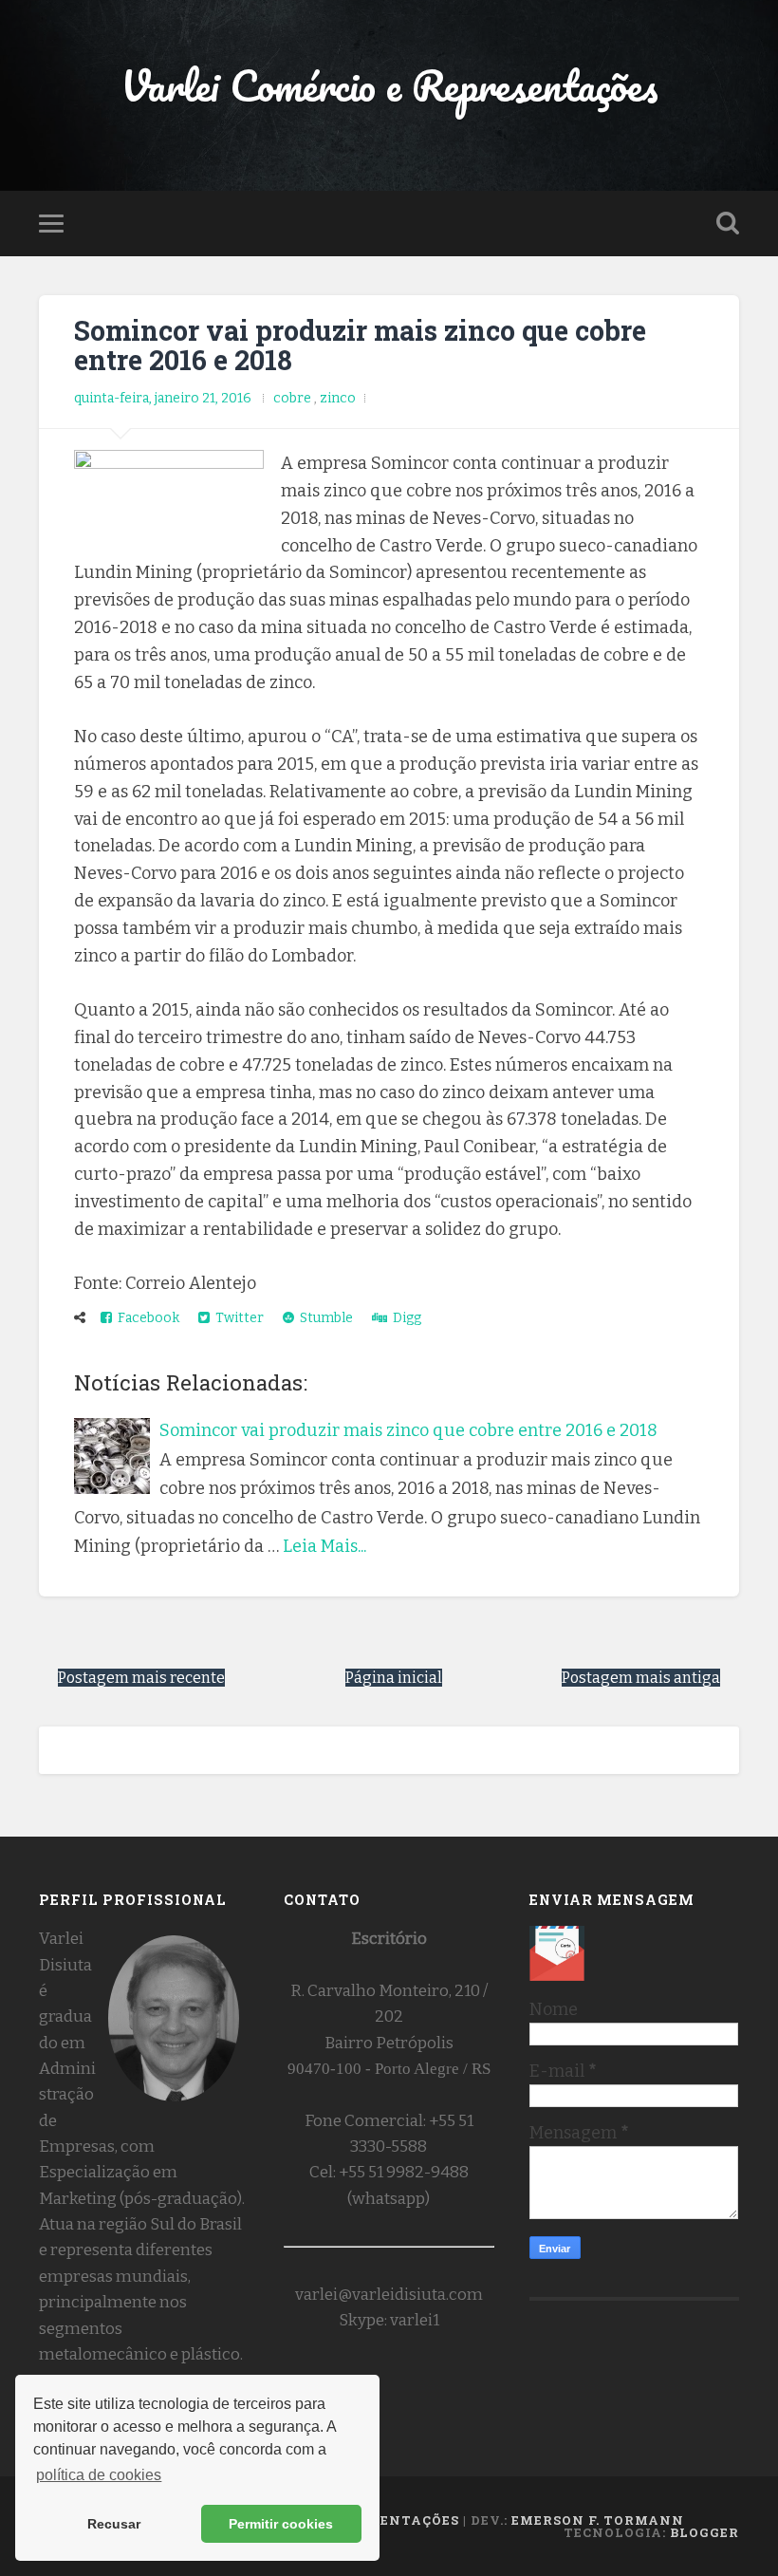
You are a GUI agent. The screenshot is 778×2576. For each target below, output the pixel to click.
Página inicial (394, 1678)
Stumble (324, 1318)
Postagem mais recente (141, 1678)
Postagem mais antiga (641, 1678)
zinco (338, 398)
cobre (294, 398)
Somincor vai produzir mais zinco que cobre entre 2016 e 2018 (360, 345)
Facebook (146, 1318)
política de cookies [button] (99, 2475)
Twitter (237, 1318)
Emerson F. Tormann (598, 2520)
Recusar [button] (114, 2524)
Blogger (704, 2532)
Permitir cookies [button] (281, 2524)
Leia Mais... (324, 1546)
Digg (404, 1318)
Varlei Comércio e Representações (389, 85)
